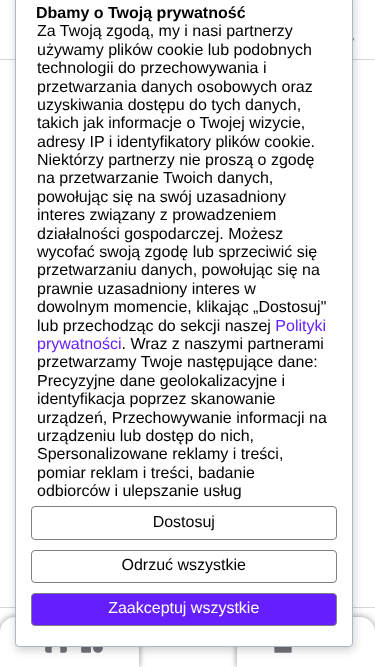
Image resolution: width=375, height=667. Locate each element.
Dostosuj (184, 522)
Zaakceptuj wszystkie (183, 608)
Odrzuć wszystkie (184, 565)
